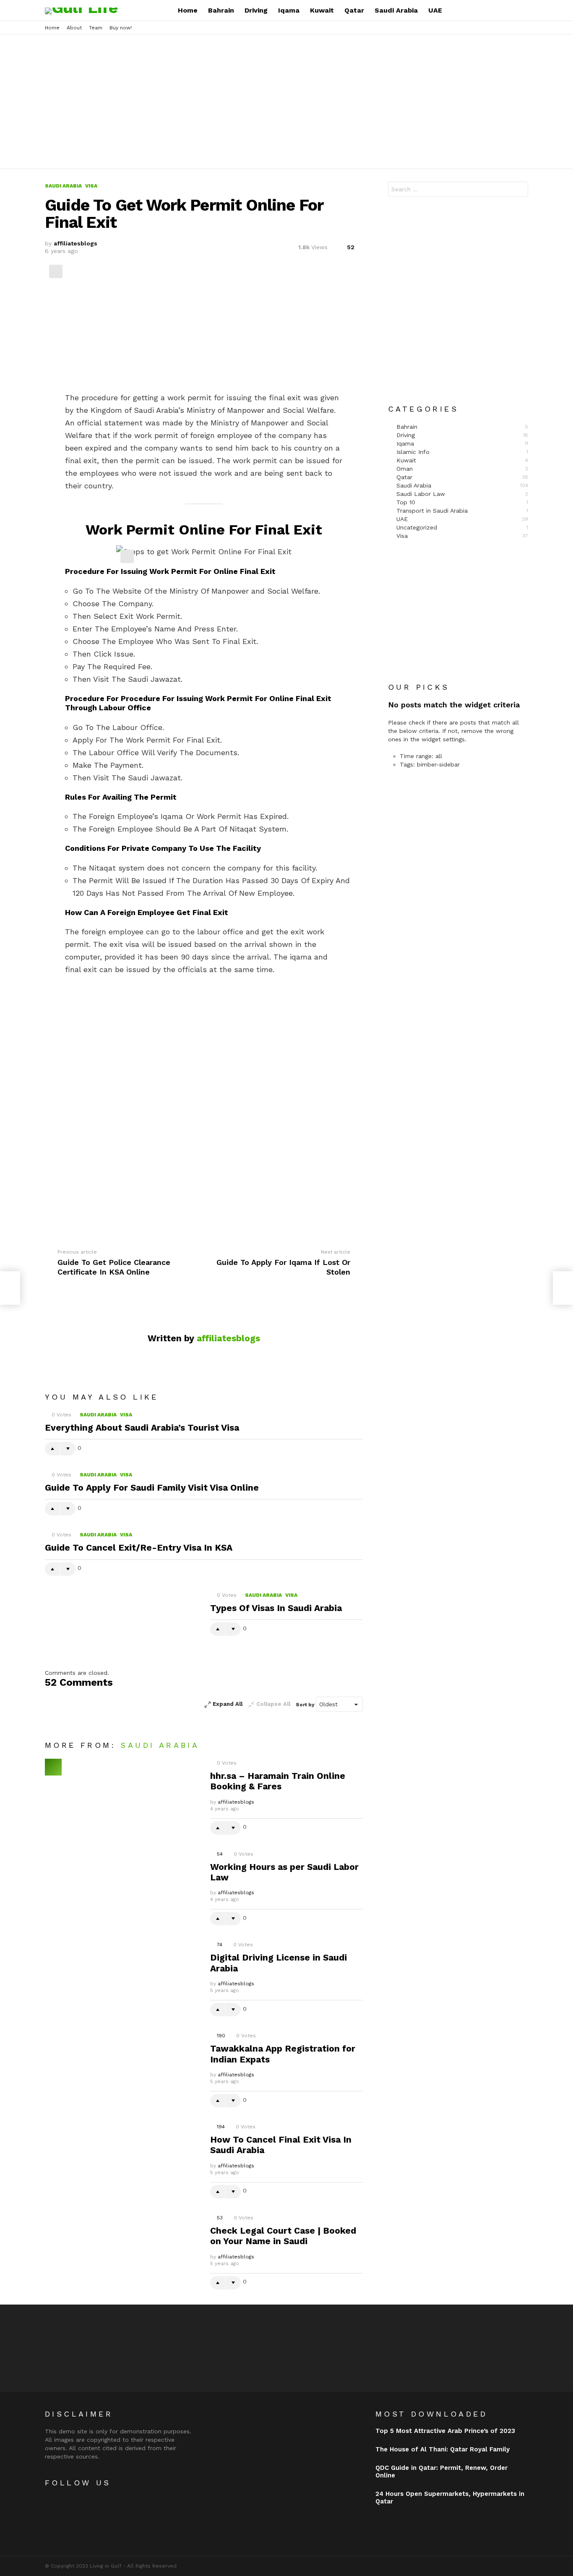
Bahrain (221, 10)
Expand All (228, 1704)
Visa (126, 1415)
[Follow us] (495, 10)
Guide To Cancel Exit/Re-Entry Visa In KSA (139, 1547)
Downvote (68, 1449)
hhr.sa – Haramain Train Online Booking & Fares (278, 1781)
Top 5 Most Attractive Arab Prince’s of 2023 (445, 2431)
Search (520, 190)
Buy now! (121, 28)
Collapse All (273, 1704)
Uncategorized (462, 527)
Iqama (289, 10)
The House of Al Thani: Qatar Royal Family (443, 2449)
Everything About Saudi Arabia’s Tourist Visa (142, 1427)
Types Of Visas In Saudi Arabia (276, 1608)
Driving (256, 10)
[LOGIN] (523, 10)
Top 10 (462, 502)
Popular (53, 1767)
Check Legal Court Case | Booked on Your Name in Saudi (283, 2236)
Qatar (354, 10)
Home (188, 10)
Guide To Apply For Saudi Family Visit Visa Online (152, 1487)
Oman (462, 469)
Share (56, 271)
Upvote (52, 1449)
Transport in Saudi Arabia (462, 511)
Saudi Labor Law (462, 494)
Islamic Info (462, 452)
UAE (435, 10)
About (74, 28)
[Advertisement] (286, 102)
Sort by (306, 1705)
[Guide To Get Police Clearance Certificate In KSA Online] (10, 1288)
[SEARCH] (509, 10)
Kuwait (322, 10)
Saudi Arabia (396, 10)
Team (96, 28)
